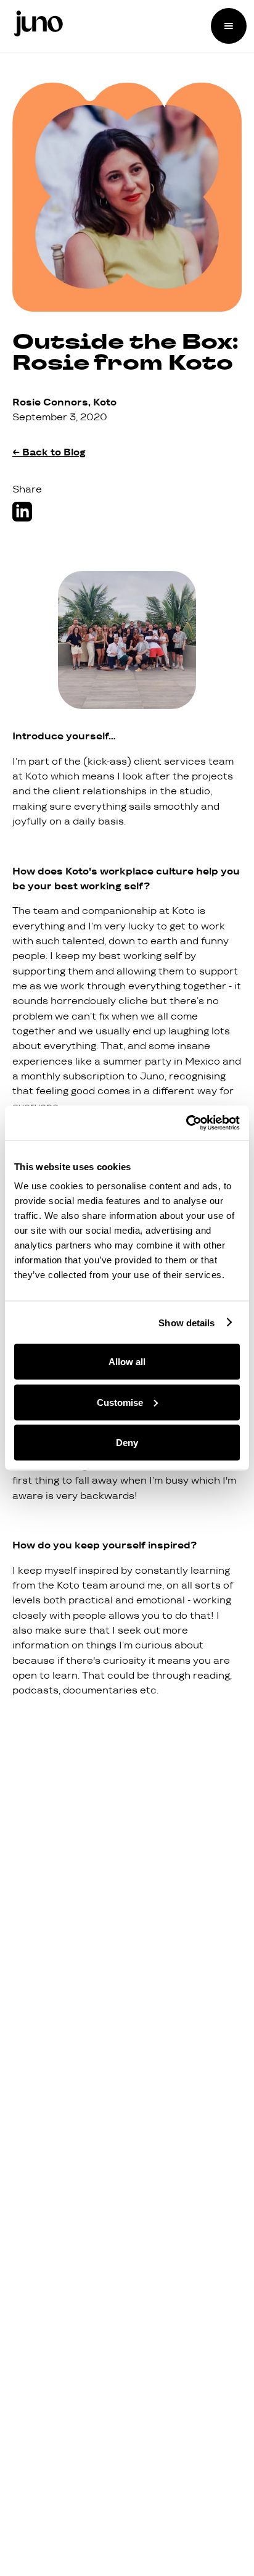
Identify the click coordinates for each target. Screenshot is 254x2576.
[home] (35, 26)
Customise (120, 1402)
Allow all (127, 1362)
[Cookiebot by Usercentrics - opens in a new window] (186, 1123)
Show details (186, 1322)
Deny (127, 1443)
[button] (229, 26)
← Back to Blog (49, 452)
